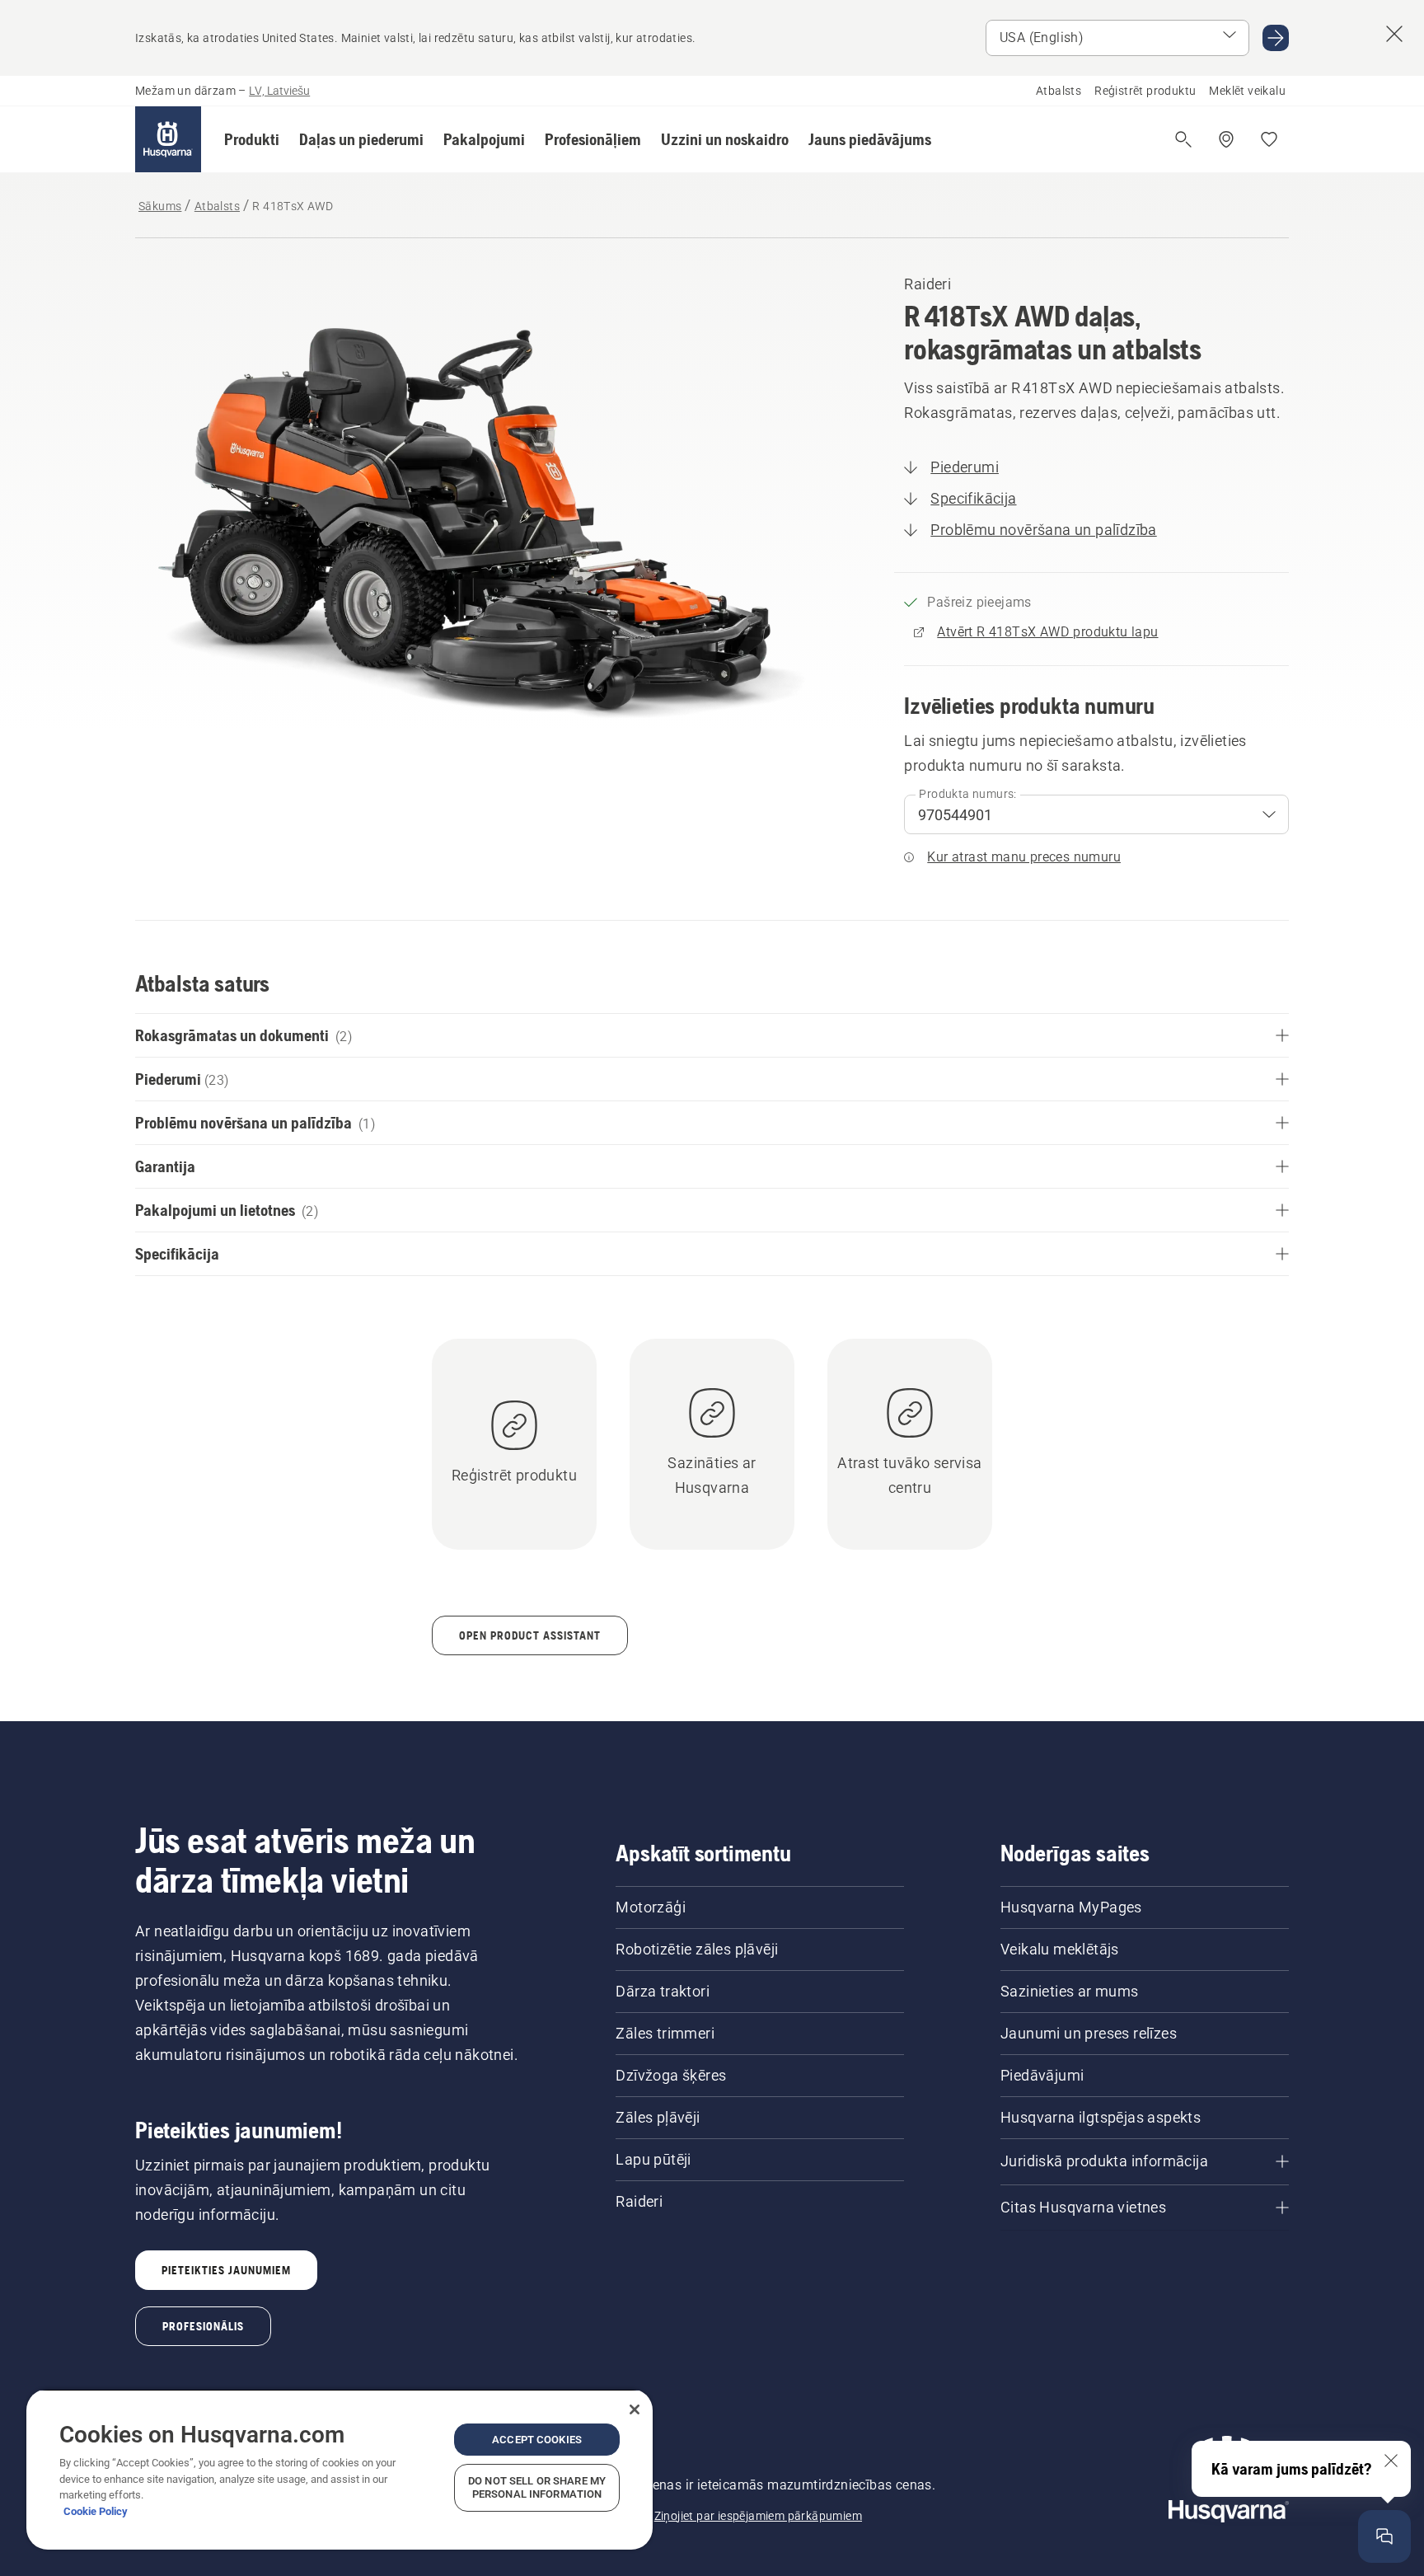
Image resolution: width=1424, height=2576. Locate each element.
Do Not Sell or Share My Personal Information (537, 2487)
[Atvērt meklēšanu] (1183, 139)
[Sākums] (168, 139)
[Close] (635, 2409)
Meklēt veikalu (1247, 91)
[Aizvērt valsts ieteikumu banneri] (1394, 34)
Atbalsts (1059, 91)
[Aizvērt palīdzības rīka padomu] (1391, 2461)
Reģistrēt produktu (1145, 91)
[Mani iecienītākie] (1269, 139)
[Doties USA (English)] (1276, 38)
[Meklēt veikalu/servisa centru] (1226, 139)
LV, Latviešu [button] (279, 91)
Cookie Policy (96, 2511)
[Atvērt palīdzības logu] (1384, 2536)
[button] (252, 139)
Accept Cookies (537, 2440)
